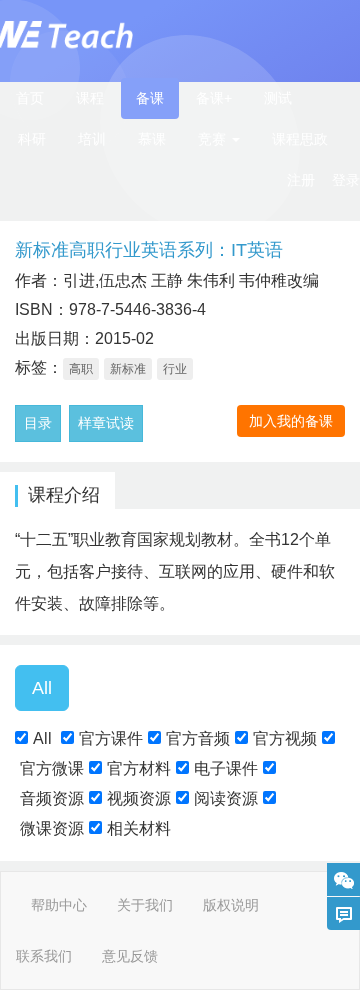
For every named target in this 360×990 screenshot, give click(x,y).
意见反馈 (130, 956)
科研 (32, 139)
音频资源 (52, 798)
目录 (38, 423)
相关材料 (139, 828)
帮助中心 (59, 905)
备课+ (214, 98)
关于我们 (145, 905)
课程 (90, 98)
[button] (219, 139)
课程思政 (300, 139)
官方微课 (52, 768)
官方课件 (111, 738)
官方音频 (198, 738)
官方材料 (139, 768)
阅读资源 (226, 798)
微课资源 (52, 828)
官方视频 (285, 738)
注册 (301, 180)
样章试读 (106, 423)
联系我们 (44, 956)
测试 (278, 98)
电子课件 (226, 768)
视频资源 (139, 798)
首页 (30, 98)
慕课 (152, 139)
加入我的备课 (291, 421)
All (42, 738)
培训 (92, 139)
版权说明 (231, 905)
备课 (150, 98)
